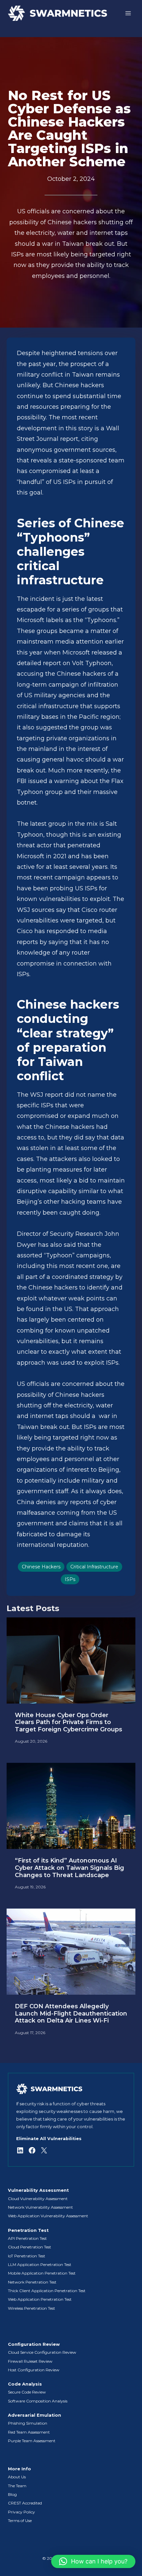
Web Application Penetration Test (40, 2299)
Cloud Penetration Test (30, 2247)
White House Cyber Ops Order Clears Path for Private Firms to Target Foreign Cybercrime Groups (69, 1722)
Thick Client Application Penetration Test (47, 2291)
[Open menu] (128, 13)
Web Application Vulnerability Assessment (48, 2216)
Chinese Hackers (41, 1567)
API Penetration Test (27, 2238)
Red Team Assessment (29, 2432)
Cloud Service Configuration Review (42, 2352)
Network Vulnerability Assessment (40, 2207)
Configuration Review (34, 2344)
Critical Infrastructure (94, 1567)
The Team (17, 2486)
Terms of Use (20, 2521)
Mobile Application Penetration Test (42, 2273)
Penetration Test (28, 2230)
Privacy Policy (21, 2512)
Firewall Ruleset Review (30, 2361)
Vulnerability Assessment (38, 2190)
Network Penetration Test (32, 2282)
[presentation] (71, 1660)
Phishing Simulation (28, 2423)
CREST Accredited (25, 2503)
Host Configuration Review (34, 2370)
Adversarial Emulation (35, 2415)
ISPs (70, 1579)
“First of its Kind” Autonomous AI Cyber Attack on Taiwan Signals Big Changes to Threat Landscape (70, 1868)
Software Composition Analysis (38, 2401)
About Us (17, 2477)
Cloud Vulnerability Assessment (38, 2199)
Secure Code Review (27, 2392)
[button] (93, 2561)
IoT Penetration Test (27, 2256)
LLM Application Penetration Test (40, 2264)
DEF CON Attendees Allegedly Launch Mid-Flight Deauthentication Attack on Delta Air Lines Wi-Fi (71, 2014)
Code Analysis (25, 2384)
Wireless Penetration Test (32, 2308)
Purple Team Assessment (32, 2441)
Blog (12, 2494)
